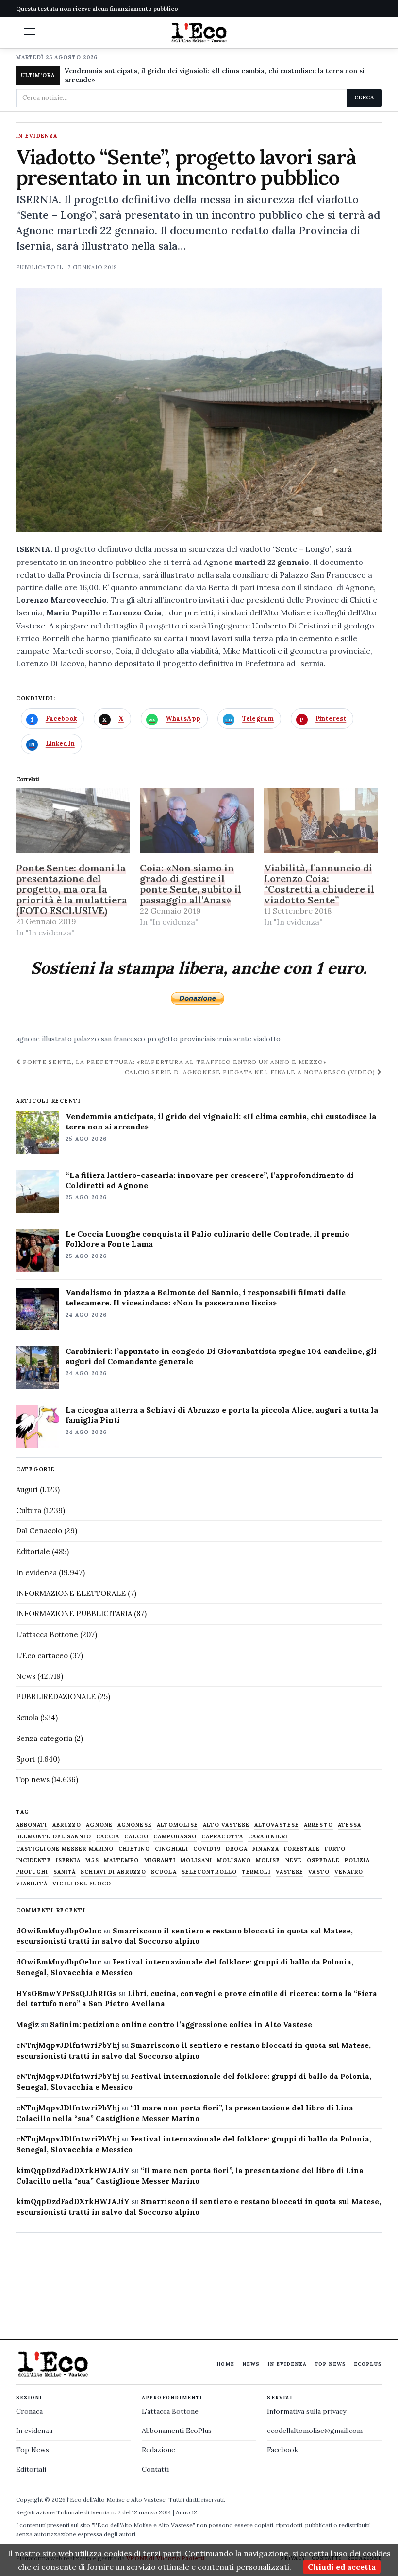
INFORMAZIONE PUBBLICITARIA (74, 1614)
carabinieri (268, 1837)
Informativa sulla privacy (307, 2411)
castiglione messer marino (65, 1849)
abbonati (32, 1825)
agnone (28, 1039)
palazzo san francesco (109, 1039)
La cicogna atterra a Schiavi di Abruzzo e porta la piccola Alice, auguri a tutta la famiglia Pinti (222, 1415)
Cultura (29, 1510)
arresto (318, 1825)
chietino (134, 1849)
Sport (26, 1759)
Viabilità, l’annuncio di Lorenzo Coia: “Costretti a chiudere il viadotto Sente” (319, 884)
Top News (330, 2364)
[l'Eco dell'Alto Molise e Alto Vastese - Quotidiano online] (199, 32)
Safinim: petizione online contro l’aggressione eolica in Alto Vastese (181, 2024)
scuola (164, 1872)
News (26, 1676)
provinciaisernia (206, 1039)
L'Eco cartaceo (42, 1655)
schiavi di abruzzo (113, 1872)
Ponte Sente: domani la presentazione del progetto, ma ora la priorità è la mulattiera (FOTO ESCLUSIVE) (72, 889)
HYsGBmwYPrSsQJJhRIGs (66, 1993)
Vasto (319, 1872)
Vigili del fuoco (82, 1884)
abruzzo (67, 1825)
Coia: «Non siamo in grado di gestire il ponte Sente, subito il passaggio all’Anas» (191, 884)
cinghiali (172, 1849)
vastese (290, 1872)
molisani (196, 1860)
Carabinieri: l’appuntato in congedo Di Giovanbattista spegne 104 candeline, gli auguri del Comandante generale (221, 1356)
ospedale (323, 1860)
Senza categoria (44, 1738)
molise (268, 1860)
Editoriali (31, 2469)
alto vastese (226, 1825)
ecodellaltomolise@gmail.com (315, 2431)
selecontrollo (209, 1872)
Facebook (282, 2450)
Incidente (33, 1860)
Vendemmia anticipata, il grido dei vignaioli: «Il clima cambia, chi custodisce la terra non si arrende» (215, 75)
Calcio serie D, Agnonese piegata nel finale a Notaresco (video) (251, 1072)
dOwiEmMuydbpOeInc (59, 1931)
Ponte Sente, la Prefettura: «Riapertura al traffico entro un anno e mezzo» (174, 1062)
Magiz (27, 2024)
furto (335, 1849)
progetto (162, 1039)
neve (294, 1860)
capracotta (222, 1837)
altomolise (177, 1825)
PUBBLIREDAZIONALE (56, 1697)
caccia (108, 1837)
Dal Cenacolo (39, 1531)
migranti (160, 1860)
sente (242, 1039)
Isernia (68, 1860)
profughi (32, 1872)
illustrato (57, 1039)
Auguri (27, 1489)
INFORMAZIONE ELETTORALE (71, 1593)
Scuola (27, 1717)
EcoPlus (368, 2364)
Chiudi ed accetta (342, 2567)
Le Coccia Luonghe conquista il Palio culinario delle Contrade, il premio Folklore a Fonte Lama (207, 1239)
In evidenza (37, 136)
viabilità (32, 1884)
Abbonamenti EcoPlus (177, 2431)
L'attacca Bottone (47, 1634)
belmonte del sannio (54, 1837)
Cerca (364, 97)
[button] (30, 32)
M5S (92, 1860)
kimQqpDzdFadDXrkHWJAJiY (73, 2170)
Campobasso (175, 1837)
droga (237, 1849)
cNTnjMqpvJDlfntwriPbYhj (68, 2045)
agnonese (135, 1825)
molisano (234, 1860)
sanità (65, 1872)
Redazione (158, 2450)
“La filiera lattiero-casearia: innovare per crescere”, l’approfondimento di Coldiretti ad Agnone (210, 1180)
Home (225, 2364)
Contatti (155, 2469)
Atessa (350, 1825)
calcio (136, 1837)
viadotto (267, 1039)
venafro (349, 1872)
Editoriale (33, 1552)
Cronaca (29, 2411)
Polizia (357, 1860)
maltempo (122, 1860)
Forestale (302, 1849)
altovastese (277, 1825)
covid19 (207, 1849)
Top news (33, 1779)
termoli (256, 1872)
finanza (266, 1849)
